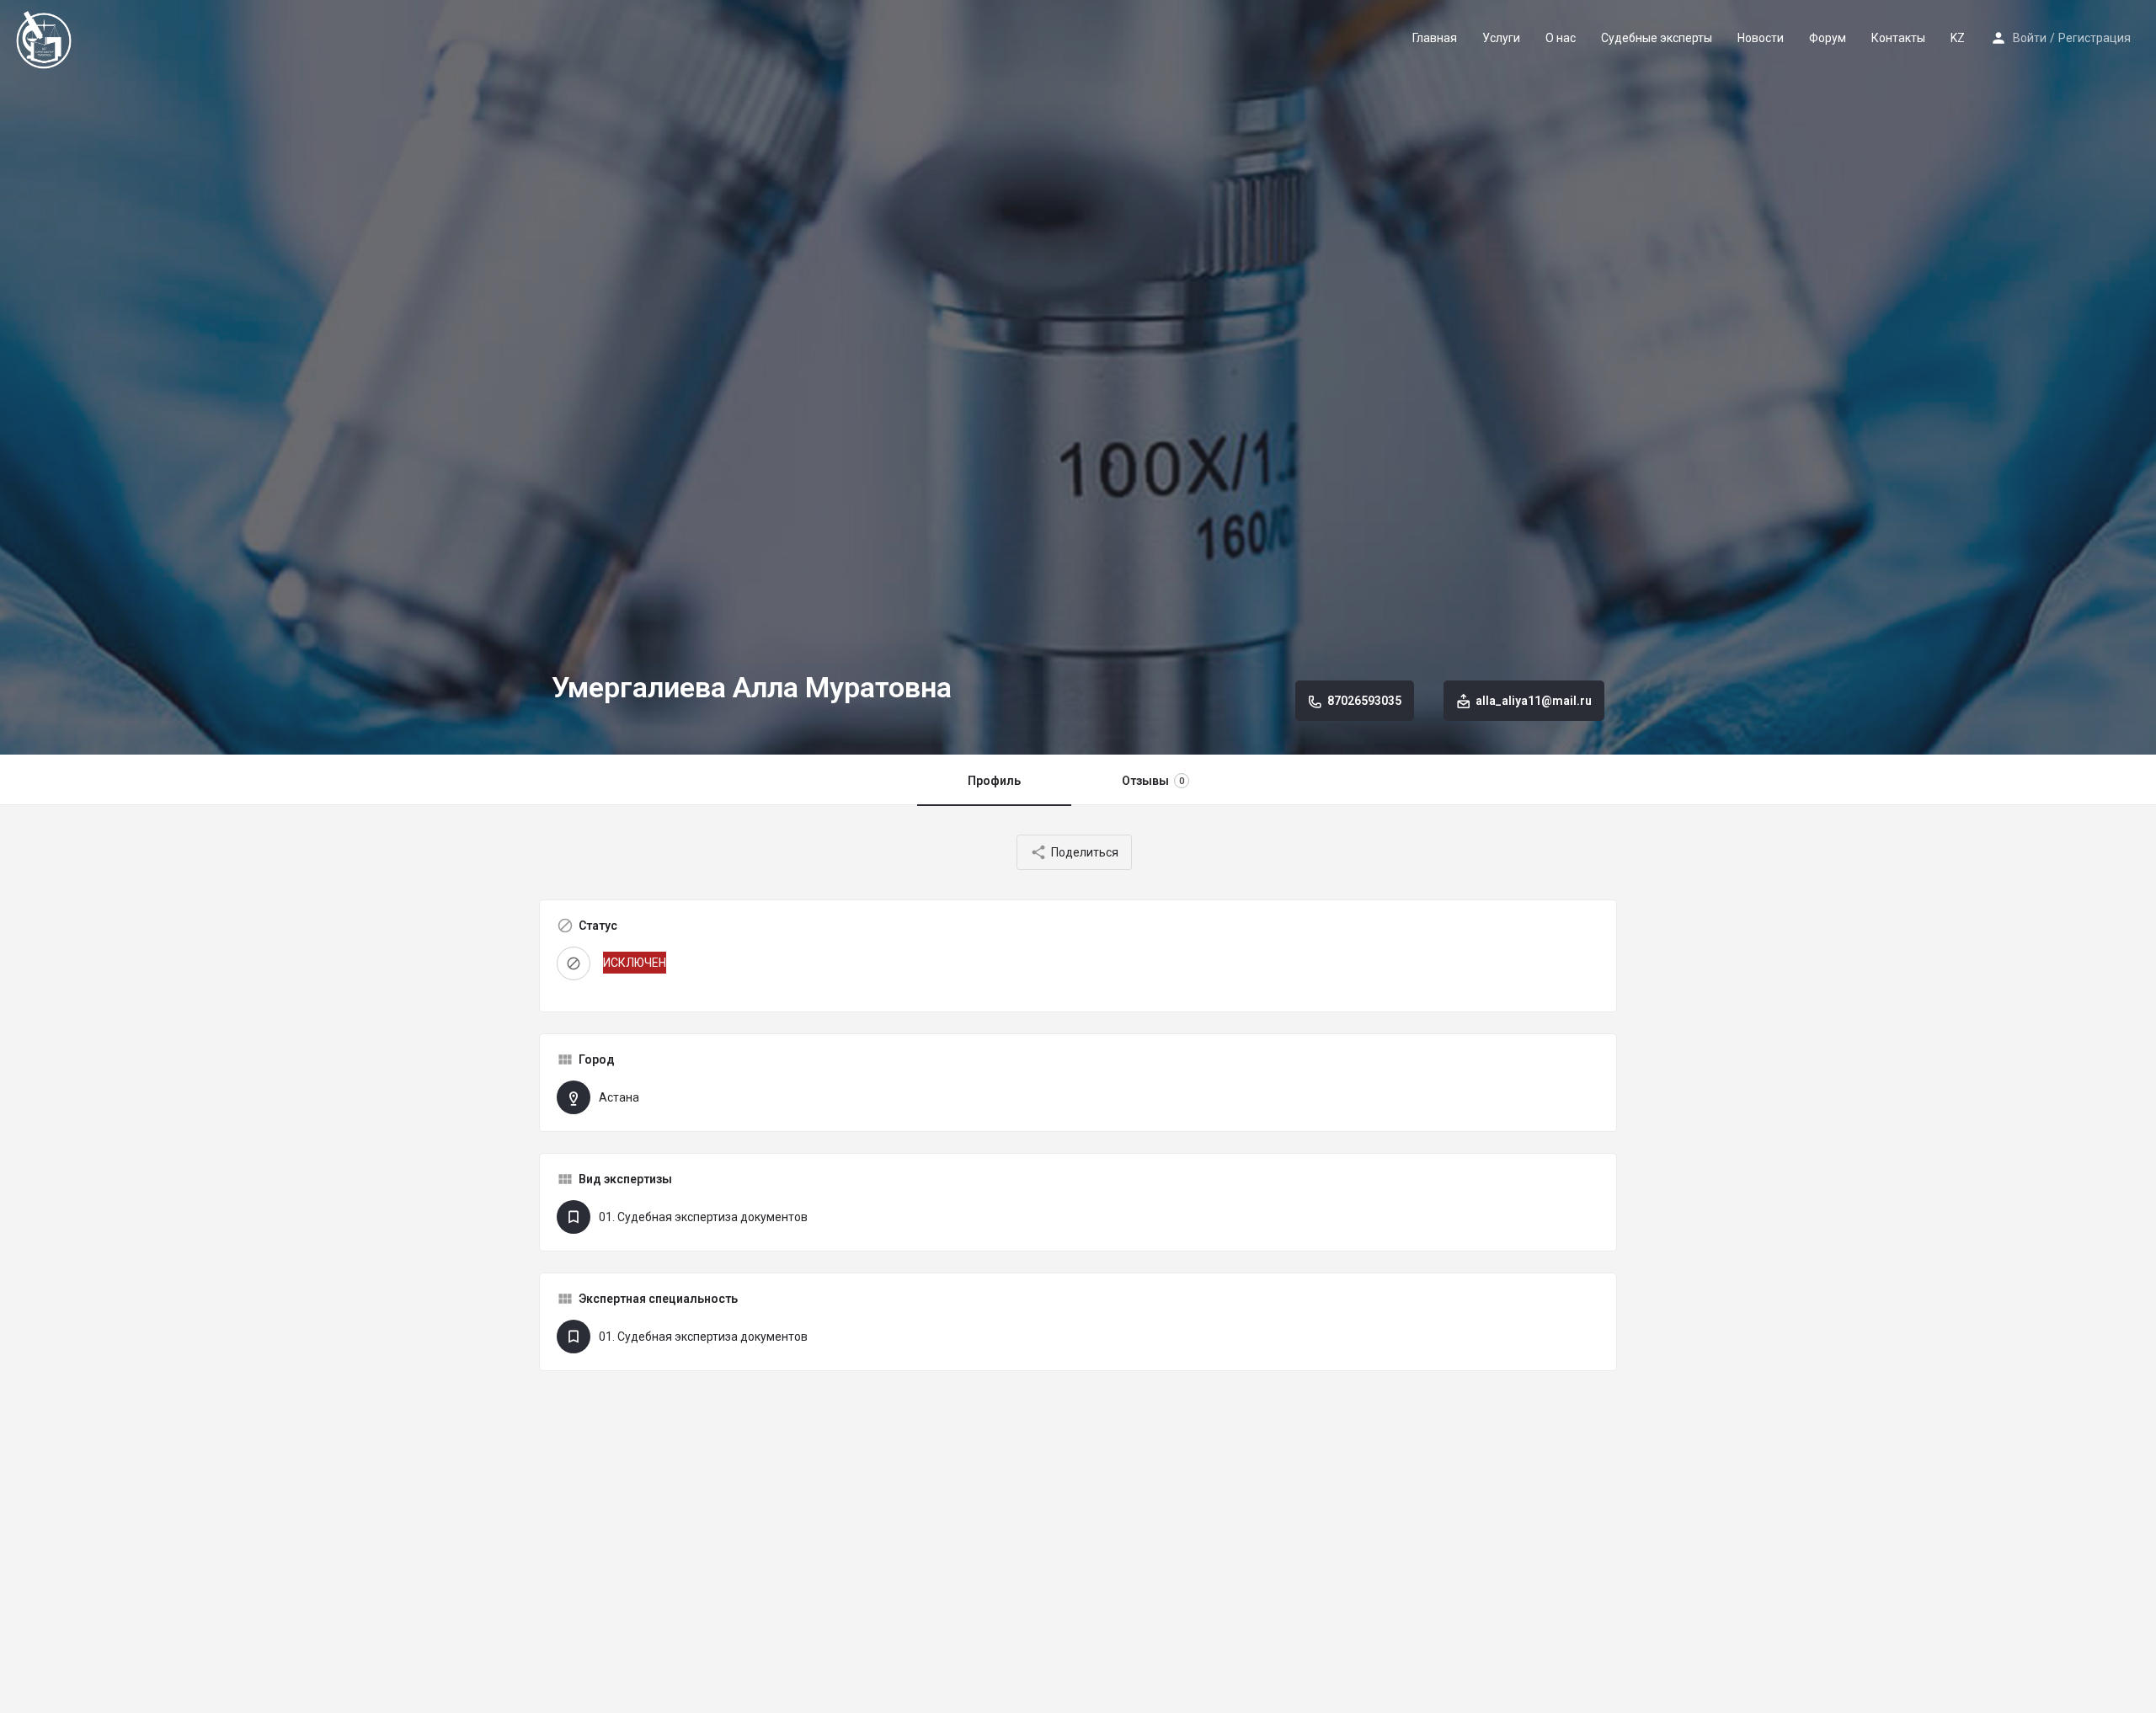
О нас (1561, 38)
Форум (1828, 38)
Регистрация (2095, 38)
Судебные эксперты (1657, 38)
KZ (1958, 38)
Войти (2030, 38)
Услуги (1501, 38)
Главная (1435, 38)
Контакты (1898, 38)
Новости (1761, 38)
